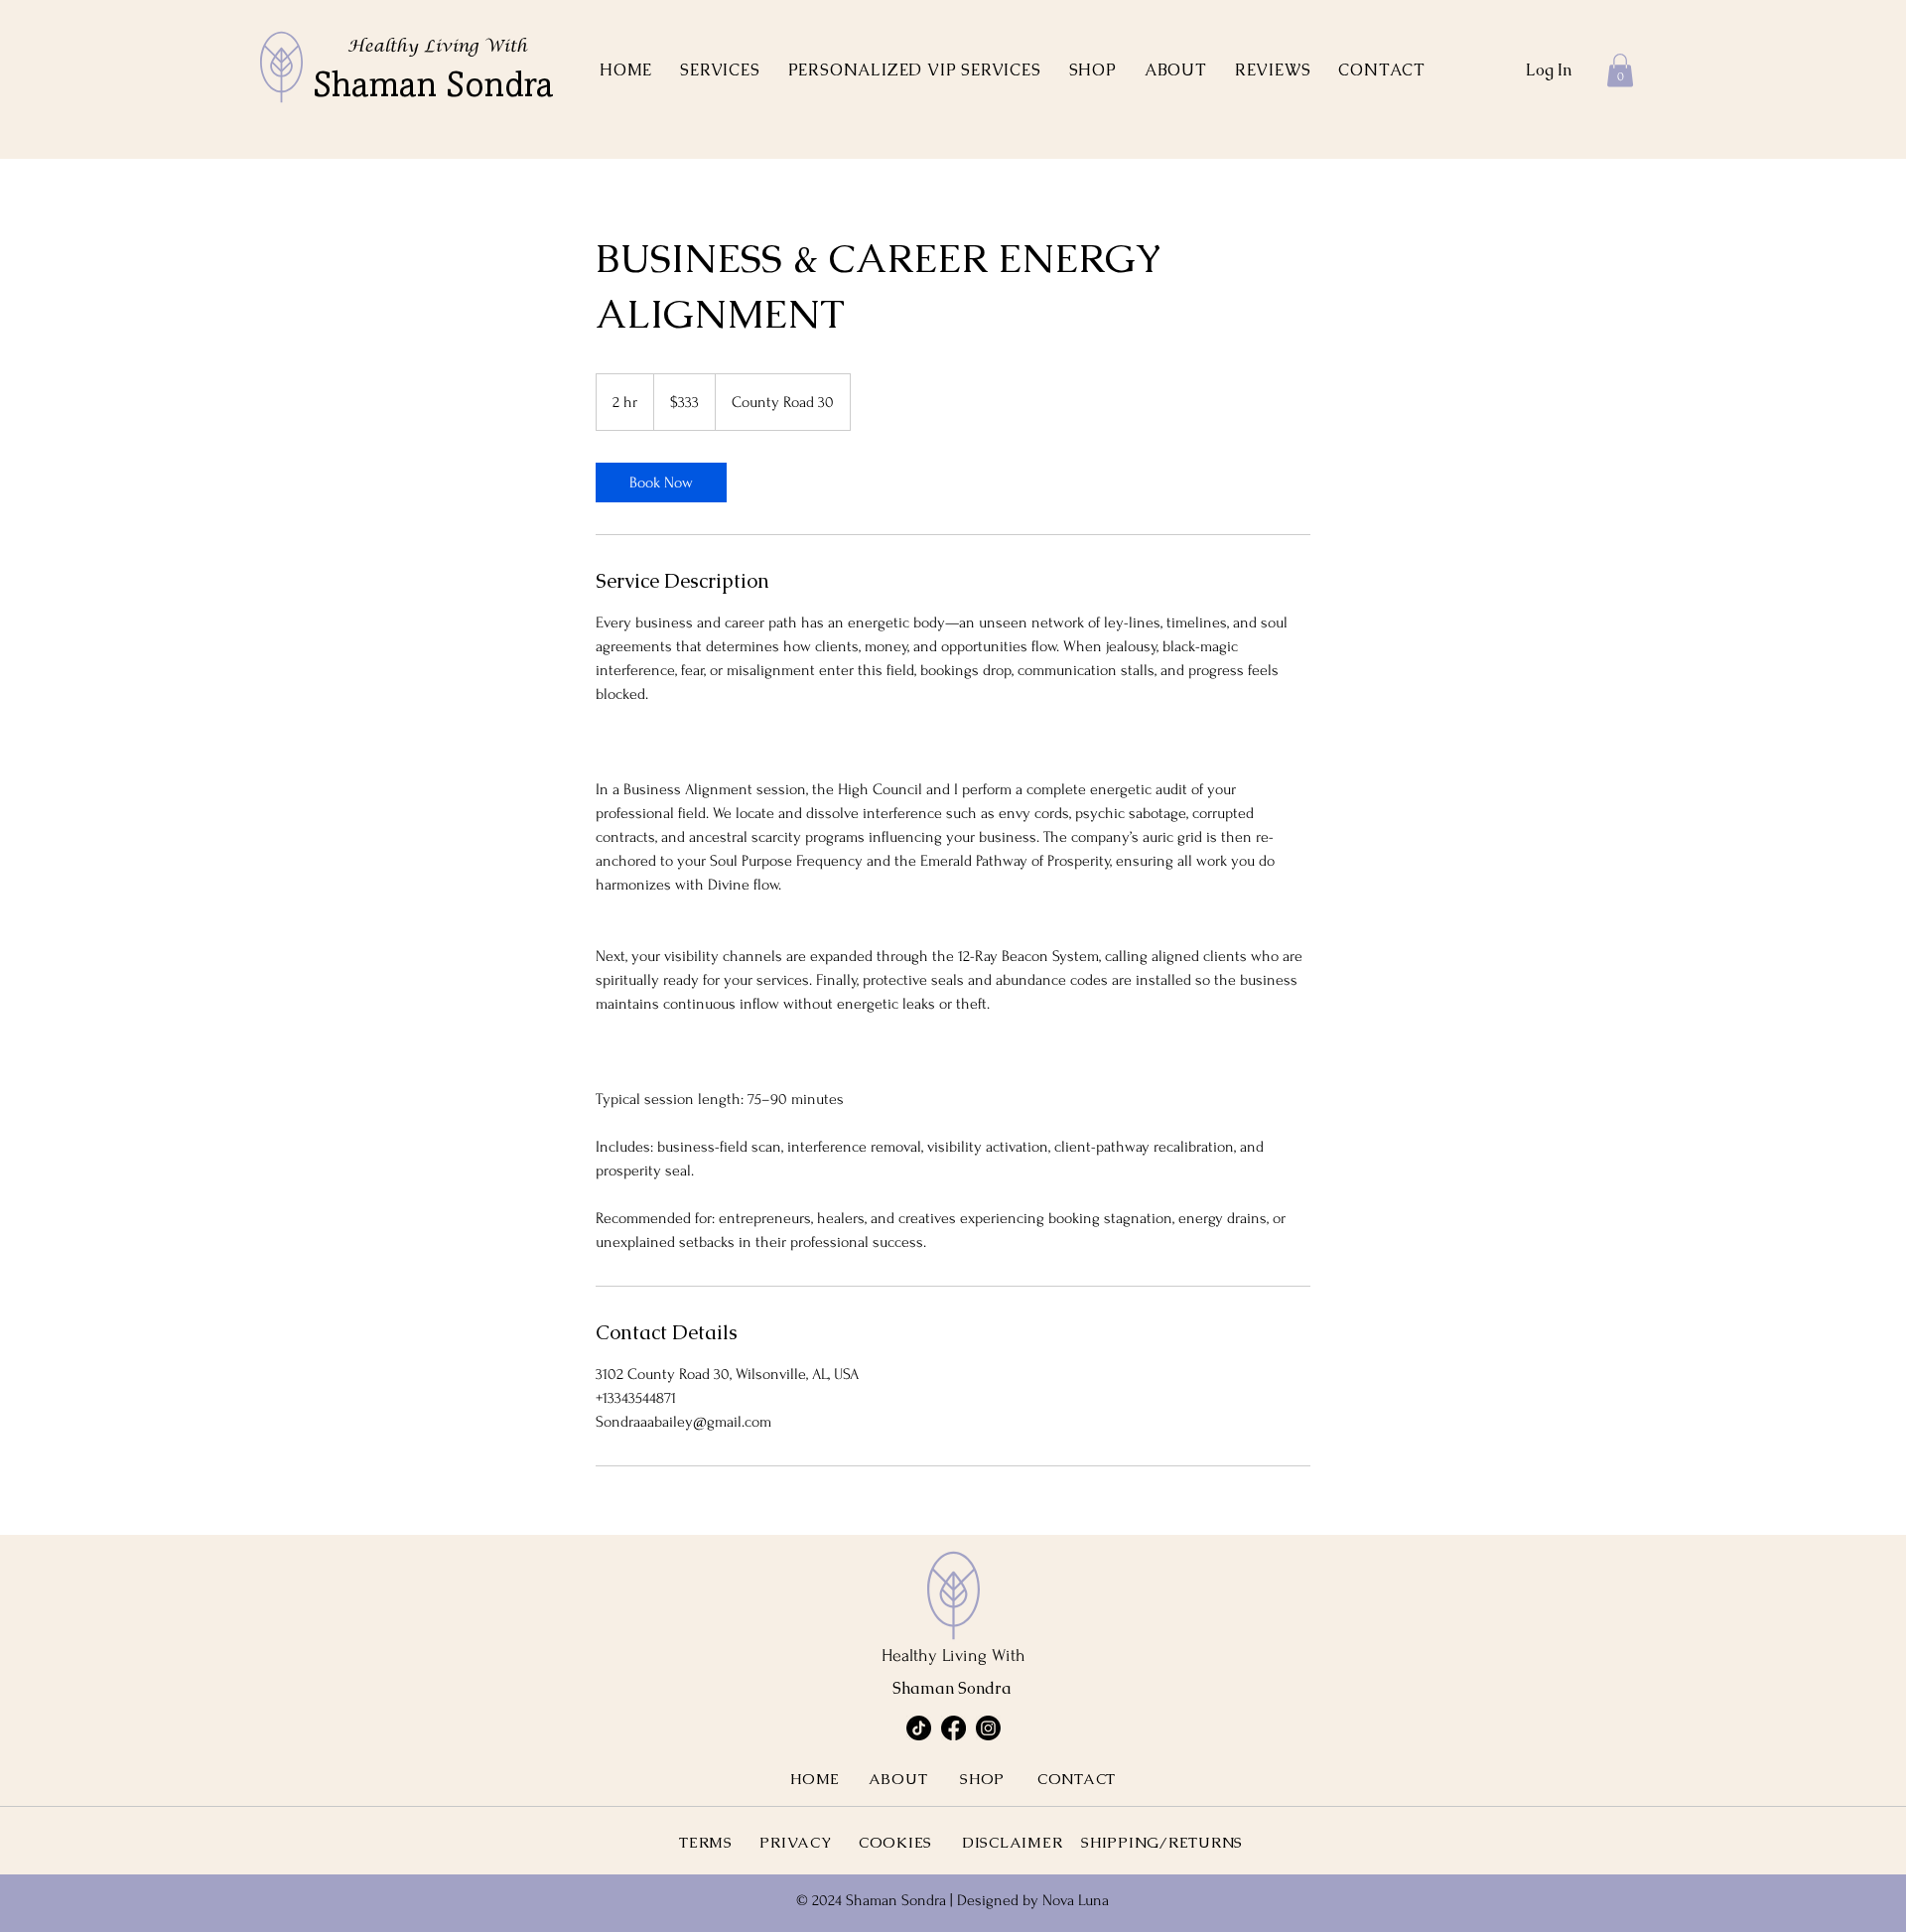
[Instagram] (988, 1728)
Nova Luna (1076, 1900)
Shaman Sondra (433, 88)
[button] (720, 70)
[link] (661, 483)
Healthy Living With (437, 47)
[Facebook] (953, 1728)
